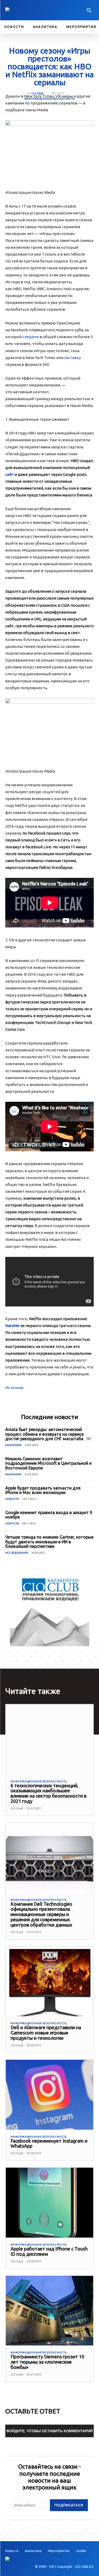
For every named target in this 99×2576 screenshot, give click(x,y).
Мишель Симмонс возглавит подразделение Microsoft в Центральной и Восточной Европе (48, 1463)
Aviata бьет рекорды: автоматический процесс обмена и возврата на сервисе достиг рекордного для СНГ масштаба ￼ (48, 1434)
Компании (13, 1445)
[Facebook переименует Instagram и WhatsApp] (49, 2095)
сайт (10, 474)
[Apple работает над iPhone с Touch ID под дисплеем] (49, 2203)
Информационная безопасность (49, 99)
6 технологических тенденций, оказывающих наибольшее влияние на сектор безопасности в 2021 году (48, 1793)
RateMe (12, 1326)
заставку (72, 358)
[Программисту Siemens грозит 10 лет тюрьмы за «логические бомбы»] (49, 2311)
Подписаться (69, 2505)
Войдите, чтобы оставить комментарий (49, 2431)
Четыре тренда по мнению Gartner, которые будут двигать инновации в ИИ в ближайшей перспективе (49, 1542)
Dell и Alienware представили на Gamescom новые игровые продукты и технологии (46, 2033)
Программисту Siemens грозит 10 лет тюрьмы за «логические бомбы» (47, 2362)
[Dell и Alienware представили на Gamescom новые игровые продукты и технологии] (49, 1982)
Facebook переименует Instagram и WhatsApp (49, 2143)
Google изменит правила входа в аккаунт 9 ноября (49, 1515)
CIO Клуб (37, 94)
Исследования (17, 1553)
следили (31, 337)
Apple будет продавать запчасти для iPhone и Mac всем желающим (43, 1490)
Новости (12, 1499)
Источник (15, 1388)
